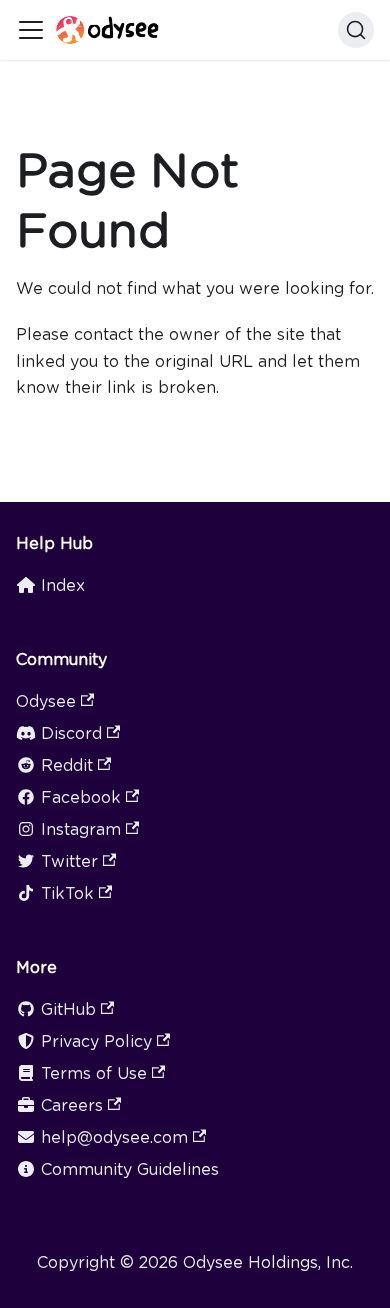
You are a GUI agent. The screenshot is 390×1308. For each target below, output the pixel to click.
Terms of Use (94, 1073)
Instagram (81, 829)
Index (63, 585)
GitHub (68, 1009)
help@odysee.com (114, 1137)
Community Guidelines (130, 1169)
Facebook (81, 797)
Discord (71, 733)
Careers (72, 1105)
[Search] (356, 30)
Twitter (69, 861)
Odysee (46, 701)
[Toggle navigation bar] (31, 30)
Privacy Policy (96, 1041)
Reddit (67, 765)
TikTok (67, 893)
